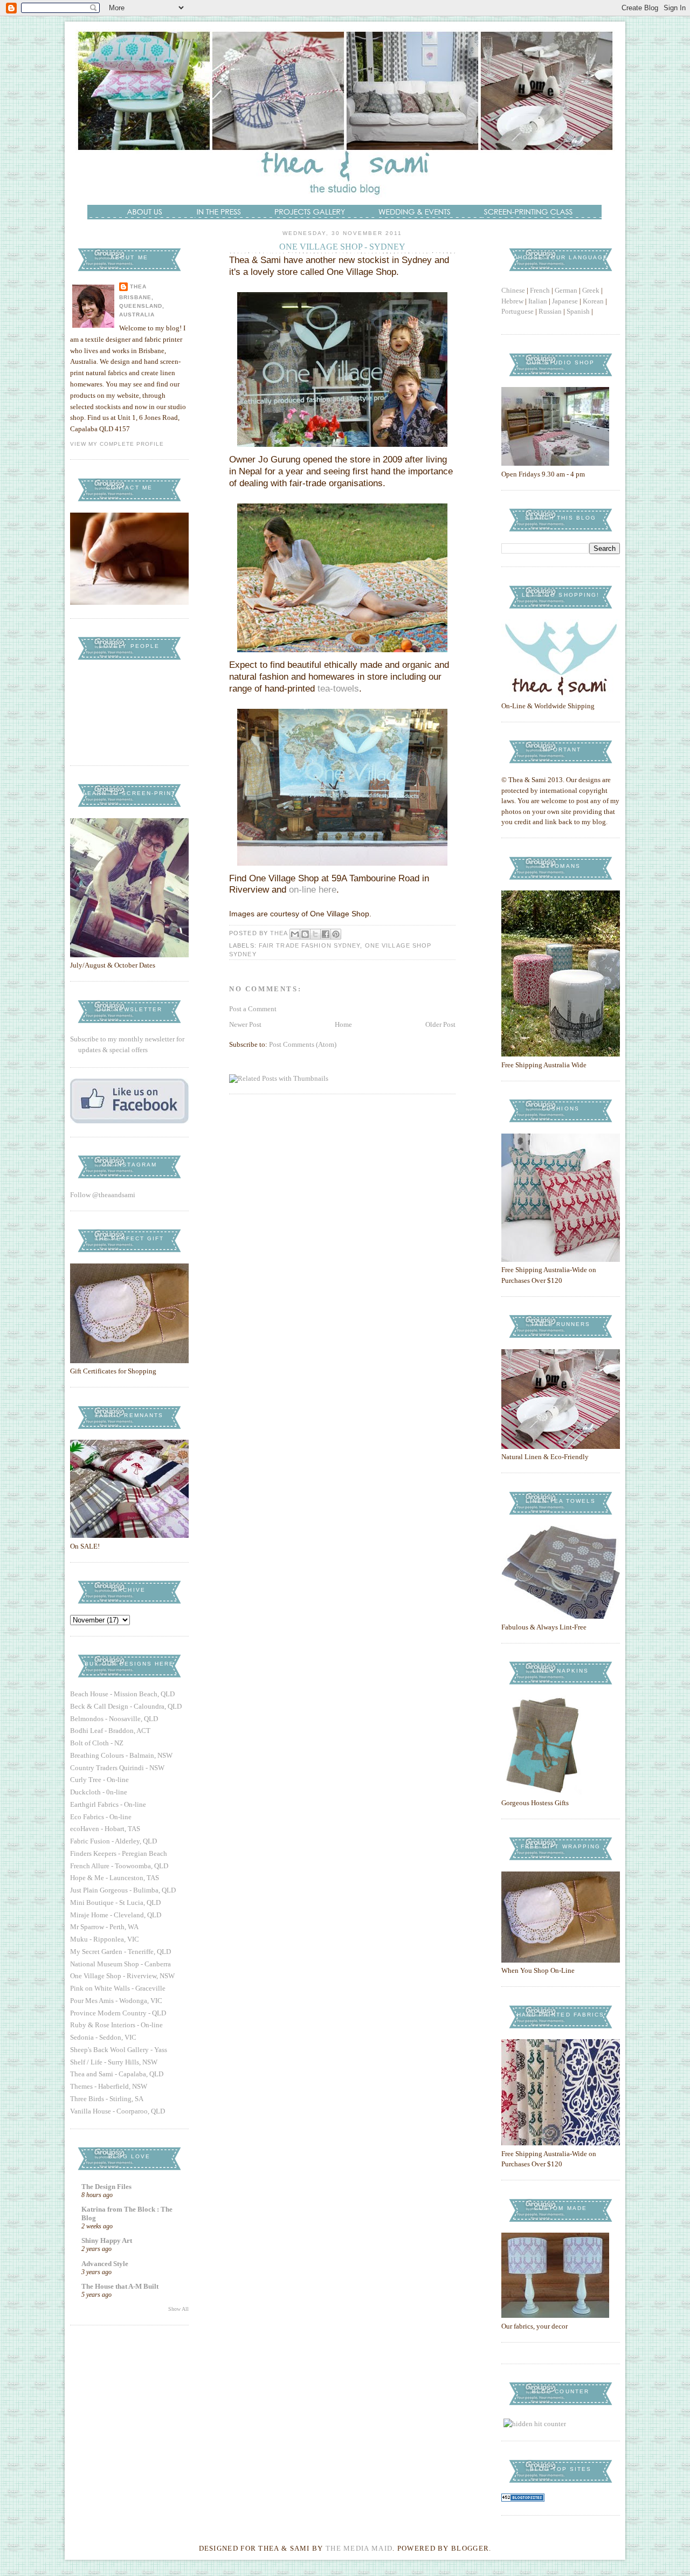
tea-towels (338, 689)
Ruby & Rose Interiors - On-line (116, 2025)
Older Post (440, 1024)
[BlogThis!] (305, 934)
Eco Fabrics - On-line (101, 1817)
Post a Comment (253, 1009)
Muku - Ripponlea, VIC (105, 1939)
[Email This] (295, 934)
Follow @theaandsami (103, 1195)
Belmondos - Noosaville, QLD (114, 1719)
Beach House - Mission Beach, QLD (122, 1694)
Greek (591, 290)
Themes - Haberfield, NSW (109, 2086)
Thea (138, 286)
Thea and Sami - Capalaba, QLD (117, 2074)
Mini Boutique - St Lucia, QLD (115, 1902)
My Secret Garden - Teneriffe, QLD (120, 1952)
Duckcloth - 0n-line (99, 1792)
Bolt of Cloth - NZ (97, 1743)
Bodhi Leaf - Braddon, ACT (110, 1731)
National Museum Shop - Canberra (120, 1964)
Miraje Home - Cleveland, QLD (116, 1915)
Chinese (513, 290)
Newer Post (245, 1024)
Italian (538, 301)
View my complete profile (117, 444)
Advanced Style (105, 2264)
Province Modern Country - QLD (118, 2013)
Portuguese (517, 311)
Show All (178, 2309)
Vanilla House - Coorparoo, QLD (118, 2111)
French (540, 290)
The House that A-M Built (120, 2286)
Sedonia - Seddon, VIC (103, 2037)
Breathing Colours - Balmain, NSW (121, 1755)
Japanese (565, 301)
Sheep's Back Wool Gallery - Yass (119, 2050)
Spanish (578, 311)
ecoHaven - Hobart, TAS (105, 1829)
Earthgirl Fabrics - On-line (108, 1804)
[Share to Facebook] (326, 934)
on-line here (313, 890)
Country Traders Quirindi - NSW (117, 1768)
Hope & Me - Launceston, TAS (115, 1878)
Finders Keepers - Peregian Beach (119, 1853)
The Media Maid (359, 2548)
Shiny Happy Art (107, 2240)
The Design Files (106, 2187)
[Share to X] (315, 934)
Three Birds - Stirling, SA (107, 2099)
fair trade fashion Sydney (310, 945)
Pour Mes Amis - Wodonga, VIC (116, 2001)
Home (343, 1024)
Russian (550, 311)
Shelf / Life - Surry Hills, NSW (114, 2062)
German (566, 290)
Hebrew (512, 301)
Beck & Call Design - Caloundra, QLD (126, 1706)
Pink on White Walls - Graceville (118, 1988)
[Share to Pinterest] (336, 934)
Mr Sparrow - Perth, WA (104, 1927)
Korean (593, 301)
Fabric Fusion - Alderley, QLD (113, 1841)
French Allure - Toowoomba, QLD (119, 1866)
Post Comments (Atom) (303, 1044)
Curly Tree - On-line (99, 1780)
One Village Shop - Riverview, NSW (122, 1976)
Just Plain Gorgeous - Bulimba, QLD (123, 1890)
